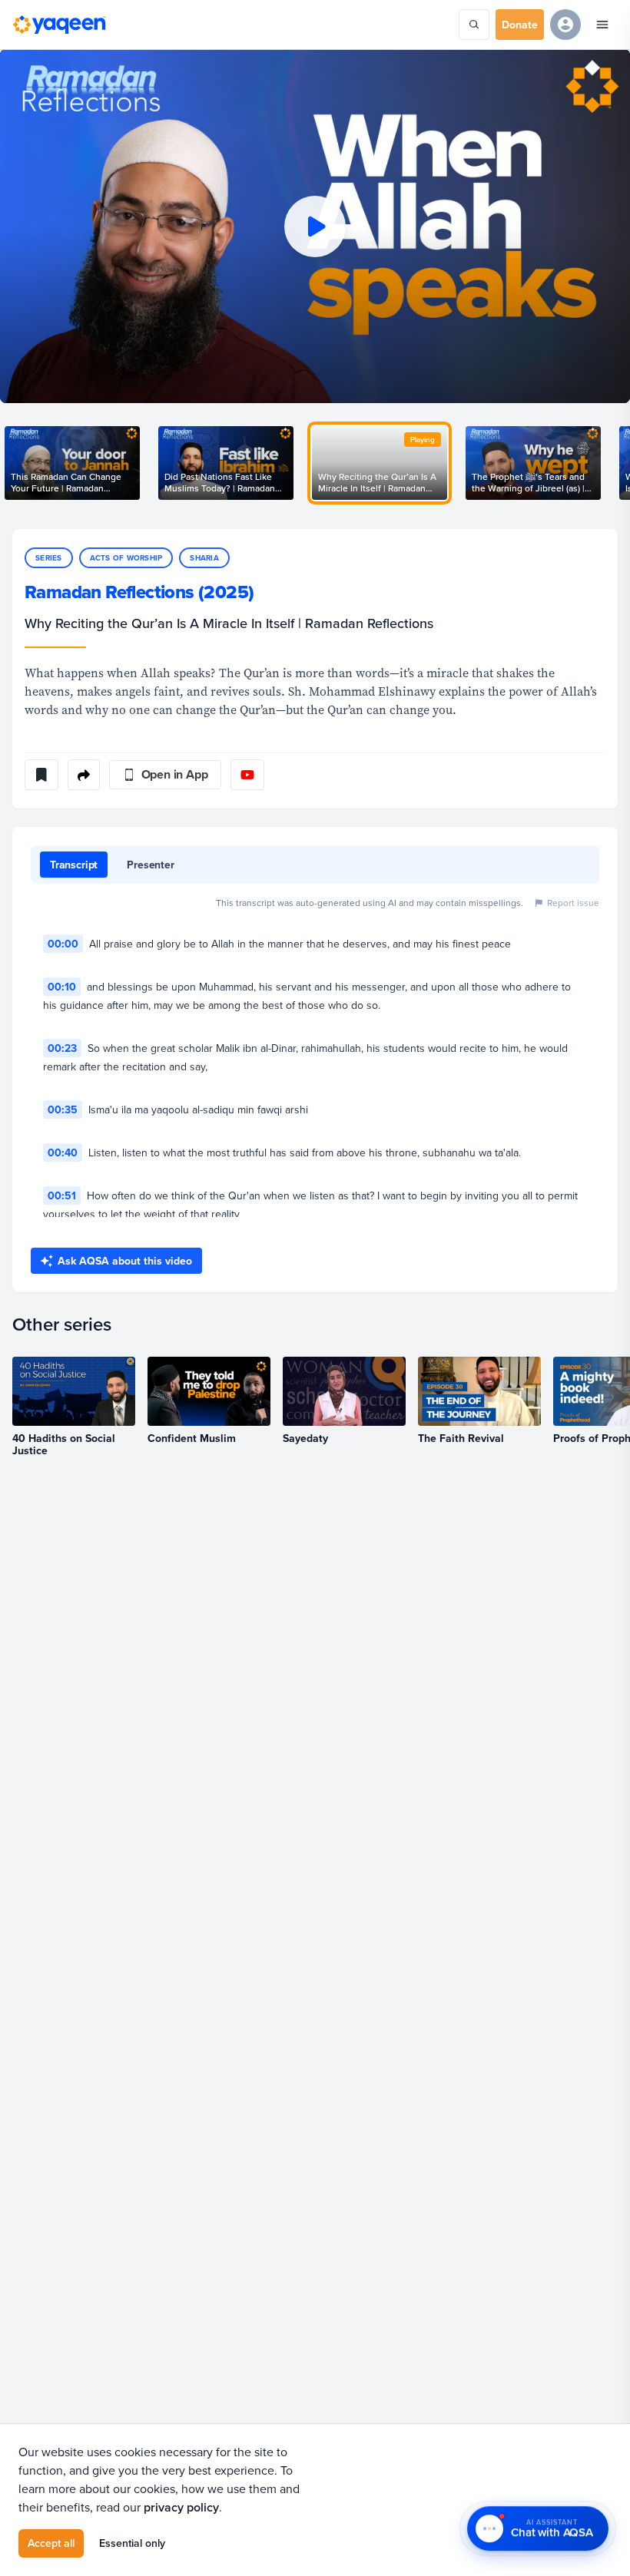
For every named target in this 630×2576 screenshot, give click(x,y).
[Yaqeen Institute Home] (59, 25)
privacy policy (181, 2507)
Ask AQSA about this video (125, 1261)
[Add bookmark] (41, 775)
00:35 (63, 1109)
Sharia (204, 558)
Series (49, 558)
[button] (315, 226)
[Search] (474, 25)
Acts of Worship (126, 558)
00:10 (62, 987)
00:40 (63, 1152)
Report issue (573, 903)
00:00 (63, 944)
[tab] (74, 865)
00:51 (62, 1195)
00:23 (62, 1048)
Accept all (51, 2543)
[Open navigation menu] (602, 25)
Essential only (132, 2543)
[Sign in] (565, 25)
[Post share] (84, 775)
